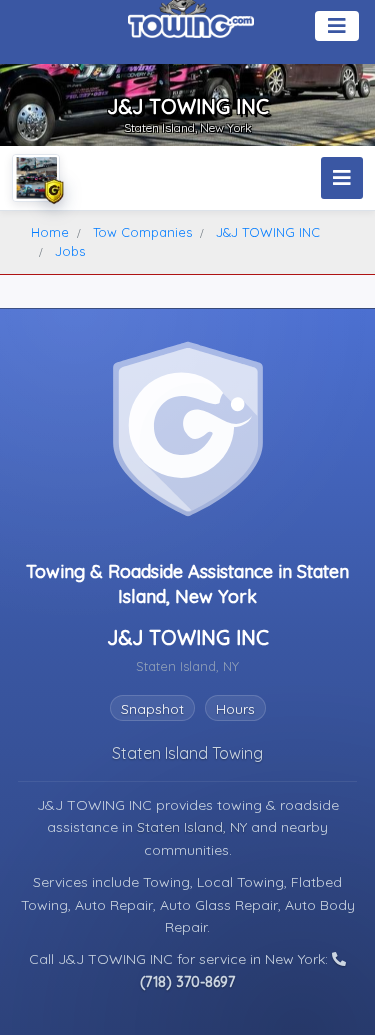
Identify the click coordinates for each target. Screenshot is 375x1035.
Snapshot (152, 709)
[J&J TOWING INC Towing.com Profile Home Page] (36, 178)
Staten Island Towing (187, 753)
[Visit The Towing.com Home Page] (191, 20)
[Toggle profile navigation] (342, 178)
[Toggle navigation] (337, 26)
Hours (235, 709)
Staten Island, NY (194, 827)
